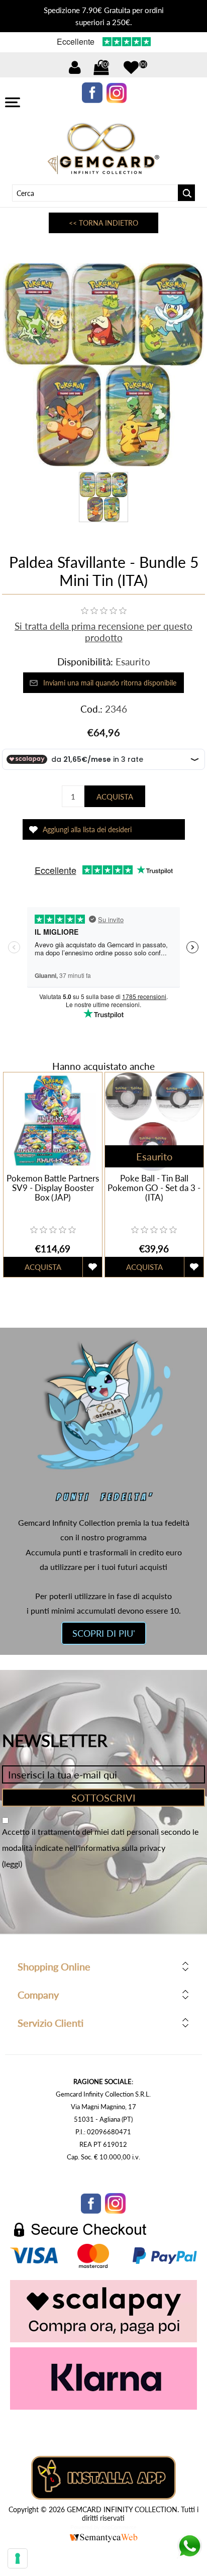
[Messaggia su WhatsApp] (189, 2555)
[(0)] (131, 67)
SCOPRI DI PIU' (104, 1633)
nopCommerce (119, 2527)
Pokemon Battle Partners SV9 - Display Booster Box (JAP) (53, 1188)
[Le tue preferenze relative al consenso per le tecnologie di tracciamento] (18, 2558)
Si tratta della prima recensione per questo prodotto (103, 632)
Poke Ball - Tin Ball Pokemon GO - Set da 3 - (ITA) (154, 1188)
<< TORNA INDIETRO (103, 223)
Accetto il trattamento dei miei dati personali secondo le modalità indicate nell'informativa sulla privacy (100, 1840)
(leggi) (12, 1864)
